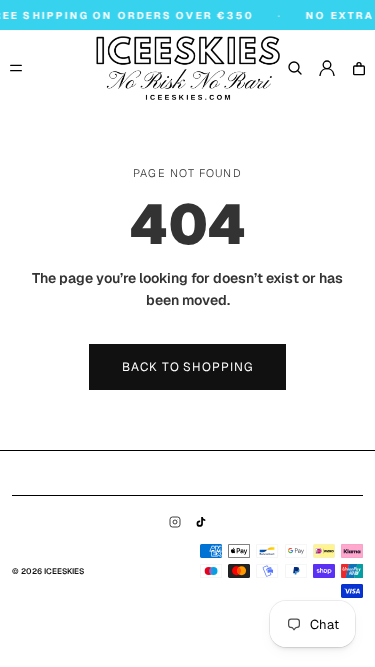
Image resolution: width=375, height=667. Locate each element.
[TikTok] (201, 522)
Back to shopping (187, 367)
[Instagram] (175, 522)
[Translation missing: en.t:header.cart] (359, 68)
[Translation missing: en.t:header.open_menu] (16, 68)
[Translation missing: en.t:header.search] (295, 68)
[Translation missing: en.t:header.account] (327, 68)
